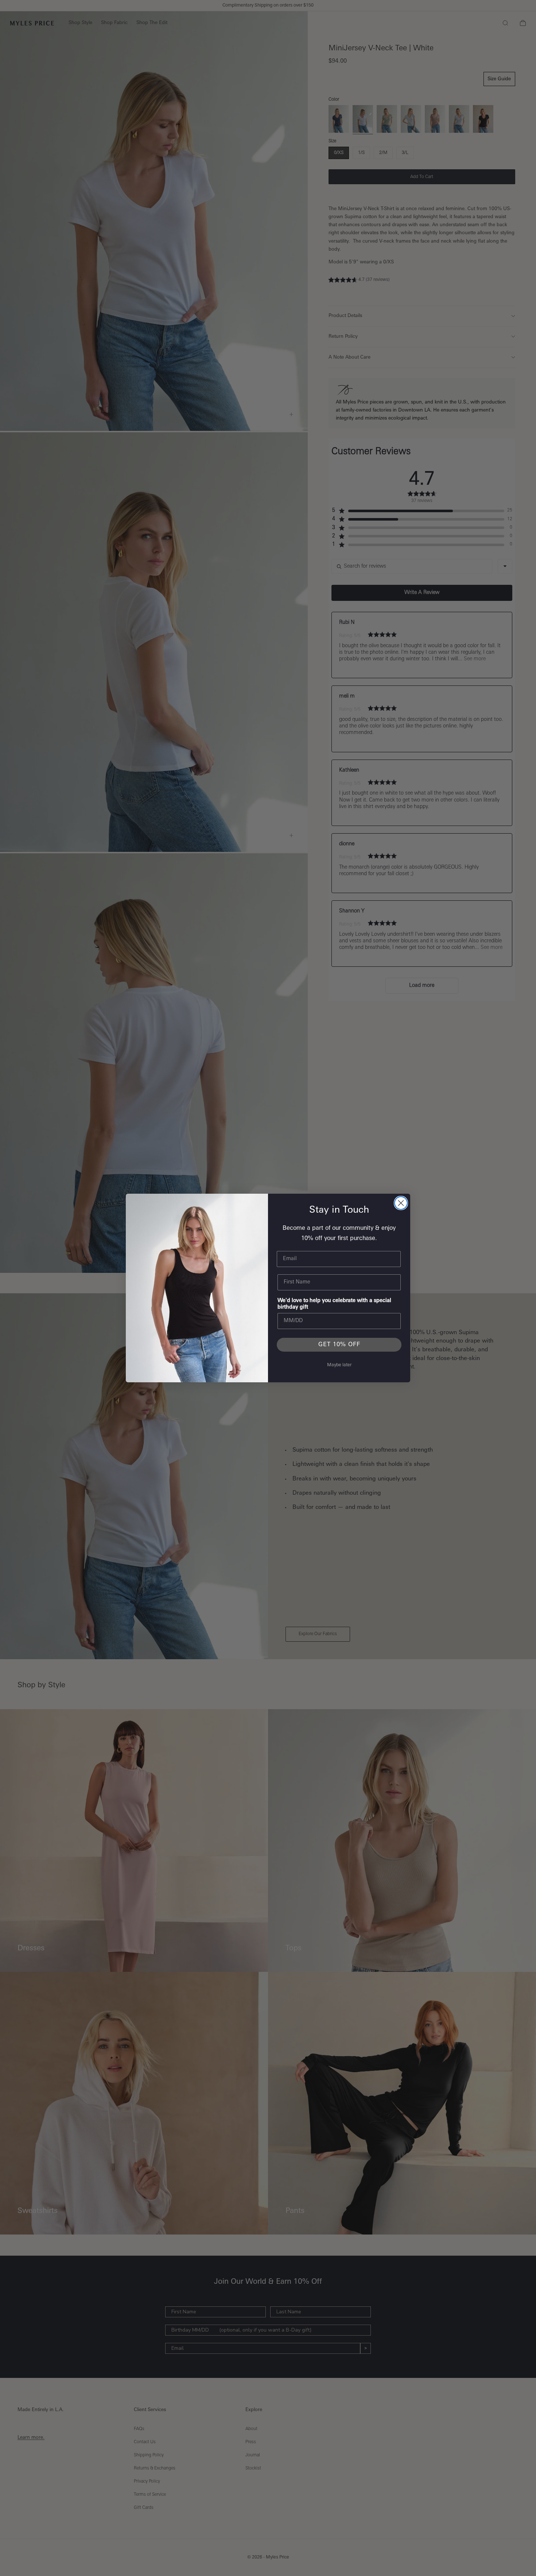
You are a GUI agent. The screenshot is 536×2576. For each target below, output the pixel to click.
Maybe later (339, 1365)
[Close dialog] (401, 1203)
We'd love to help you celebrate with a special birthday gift (334, 1304)
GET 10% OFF (339, 1345)
